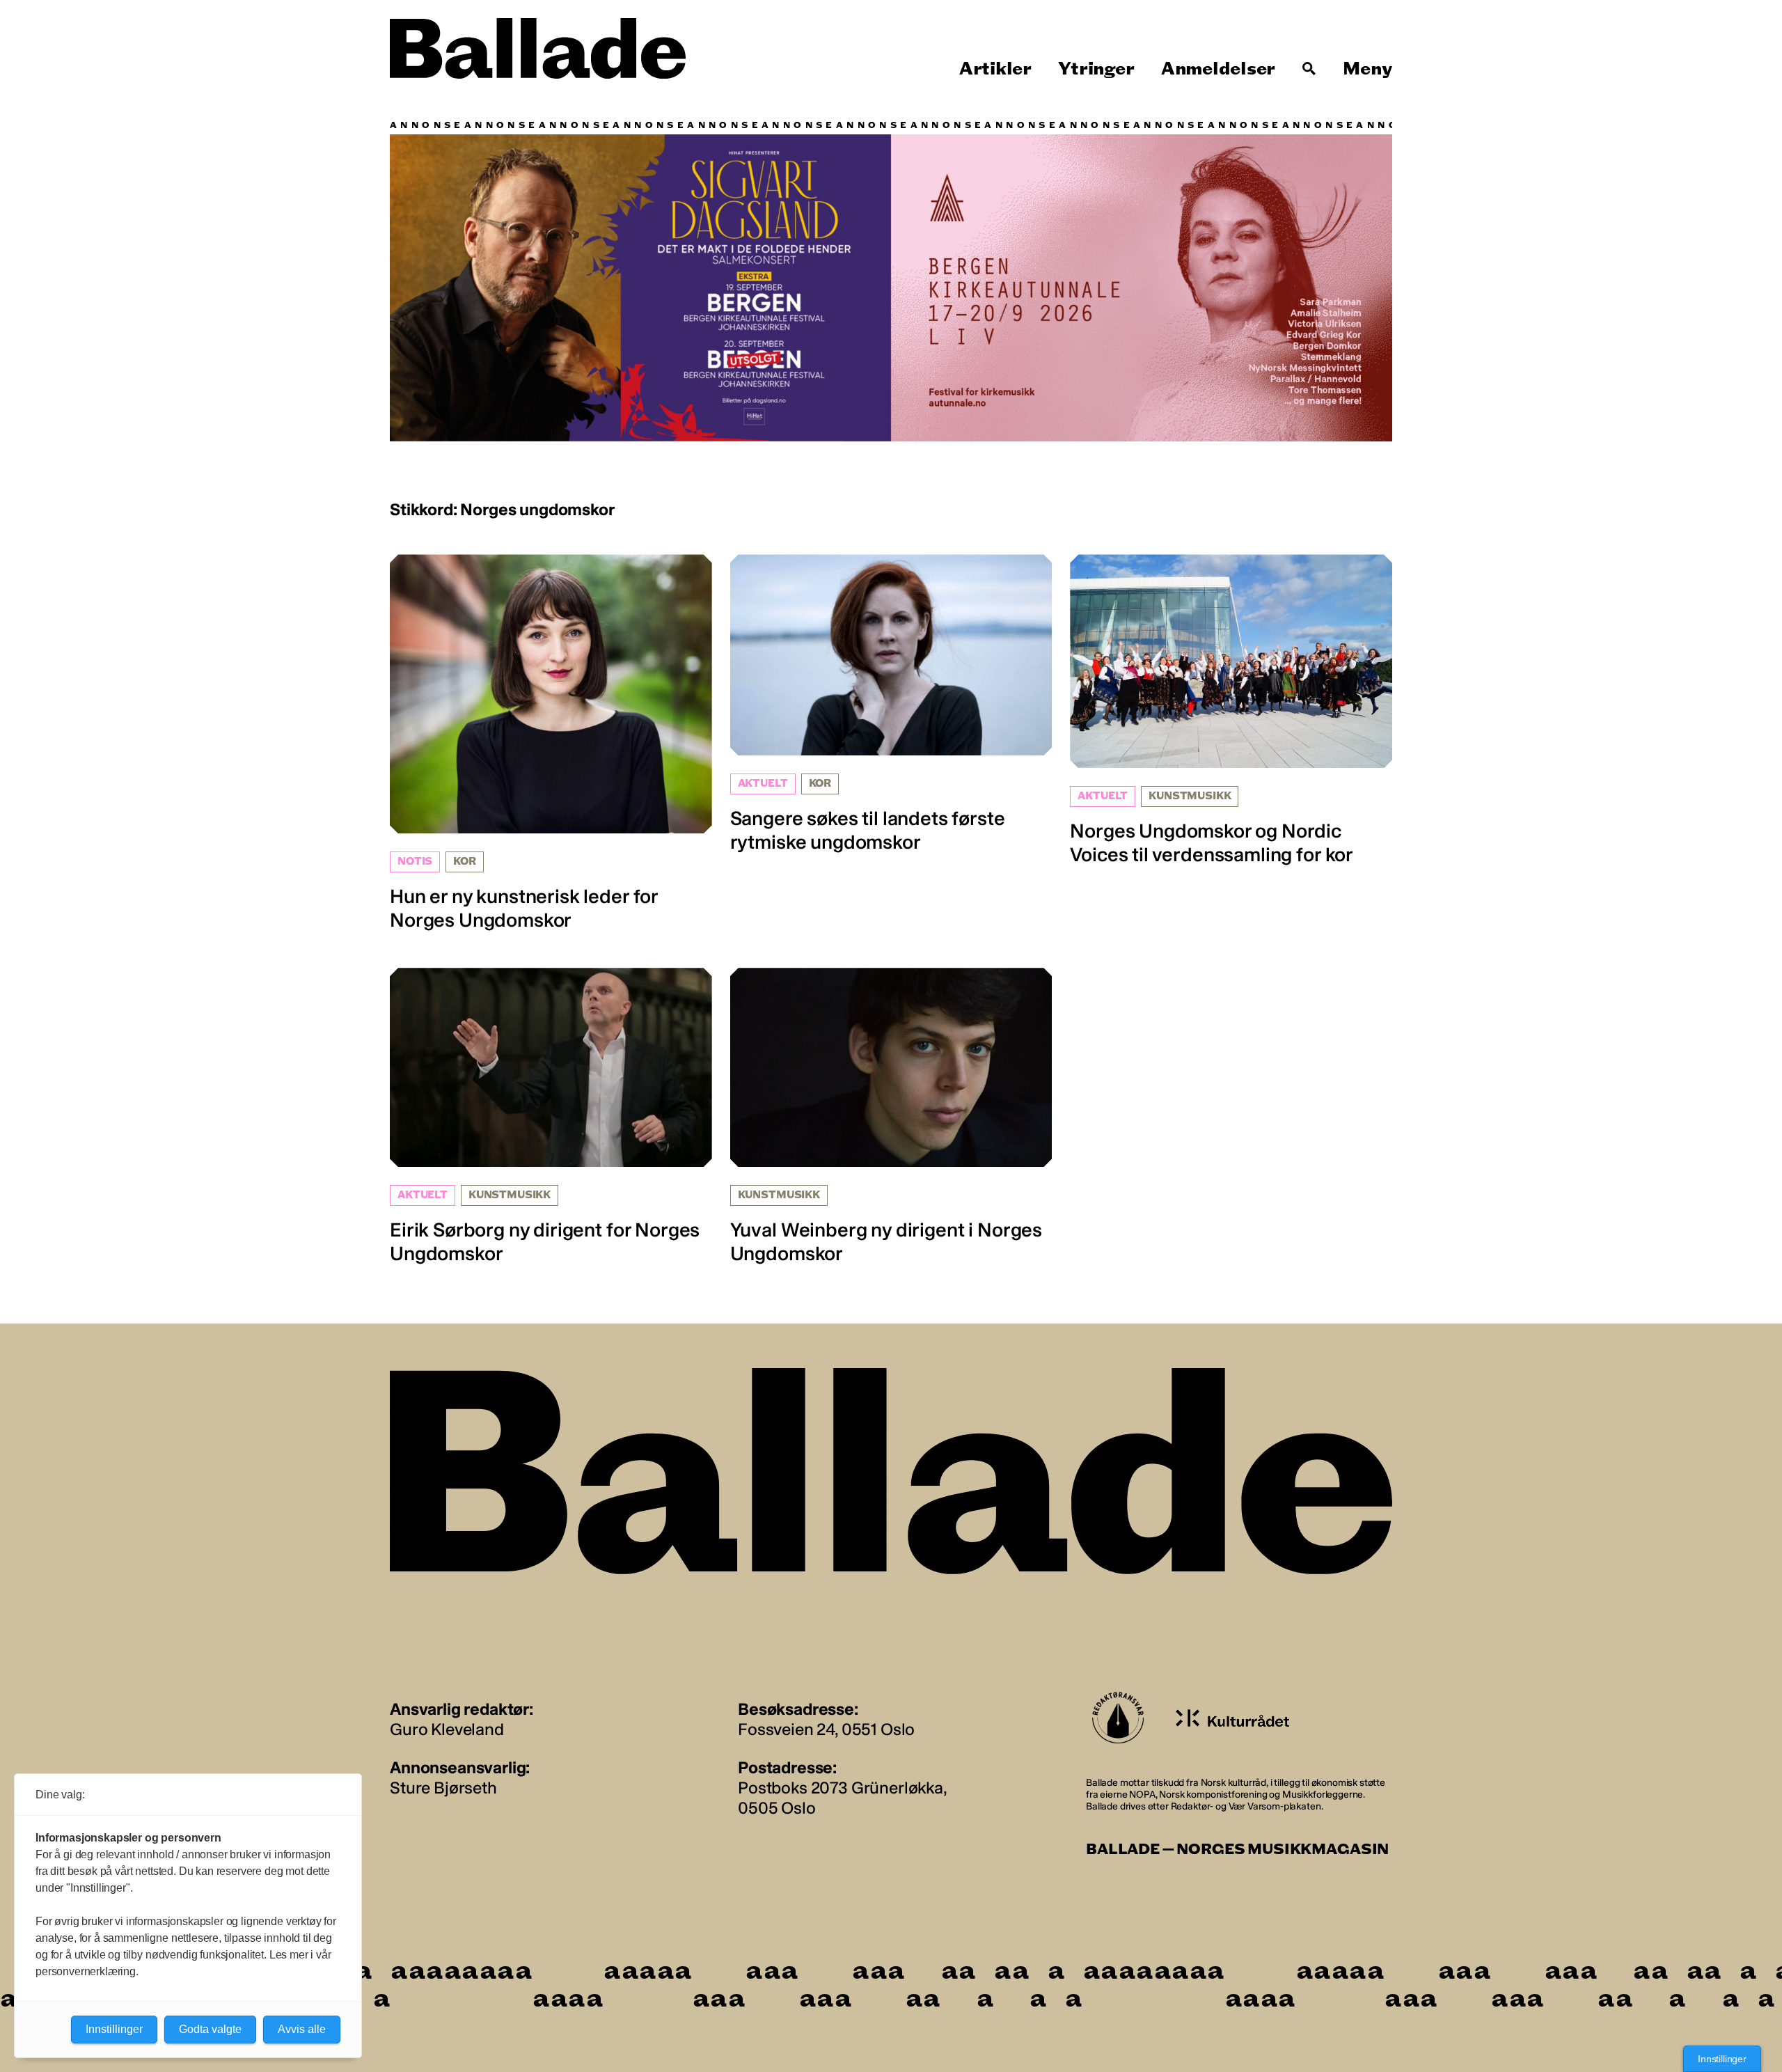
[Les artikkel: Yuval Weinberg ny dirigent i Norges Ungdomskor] (891, 1116)
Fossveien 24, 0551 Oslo (826, 1729)
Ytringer (1096, 69)
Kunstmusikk (1190, 796)
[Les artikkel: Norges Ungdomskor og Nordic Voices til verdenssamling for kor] (1231, 710)
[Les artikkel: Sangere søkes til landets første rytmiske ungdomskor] (891, 704)
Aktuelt (763, 784)
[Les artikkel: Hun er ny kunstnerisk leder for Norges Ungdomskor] (551, 743)
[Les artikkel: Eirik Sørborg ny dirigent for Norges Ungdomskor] (551, 1116)
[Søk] (1309, 69)
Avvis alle (302, 2029)
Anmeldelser (1218, 69)
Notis (415, 862)
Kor (465, 862)
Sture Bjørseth (443, 1788)
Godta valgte (210, 2029)
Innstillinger (1722, 2059)
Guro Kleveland (447, 1729)
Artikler (995, 69)
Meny (1367, 69)
